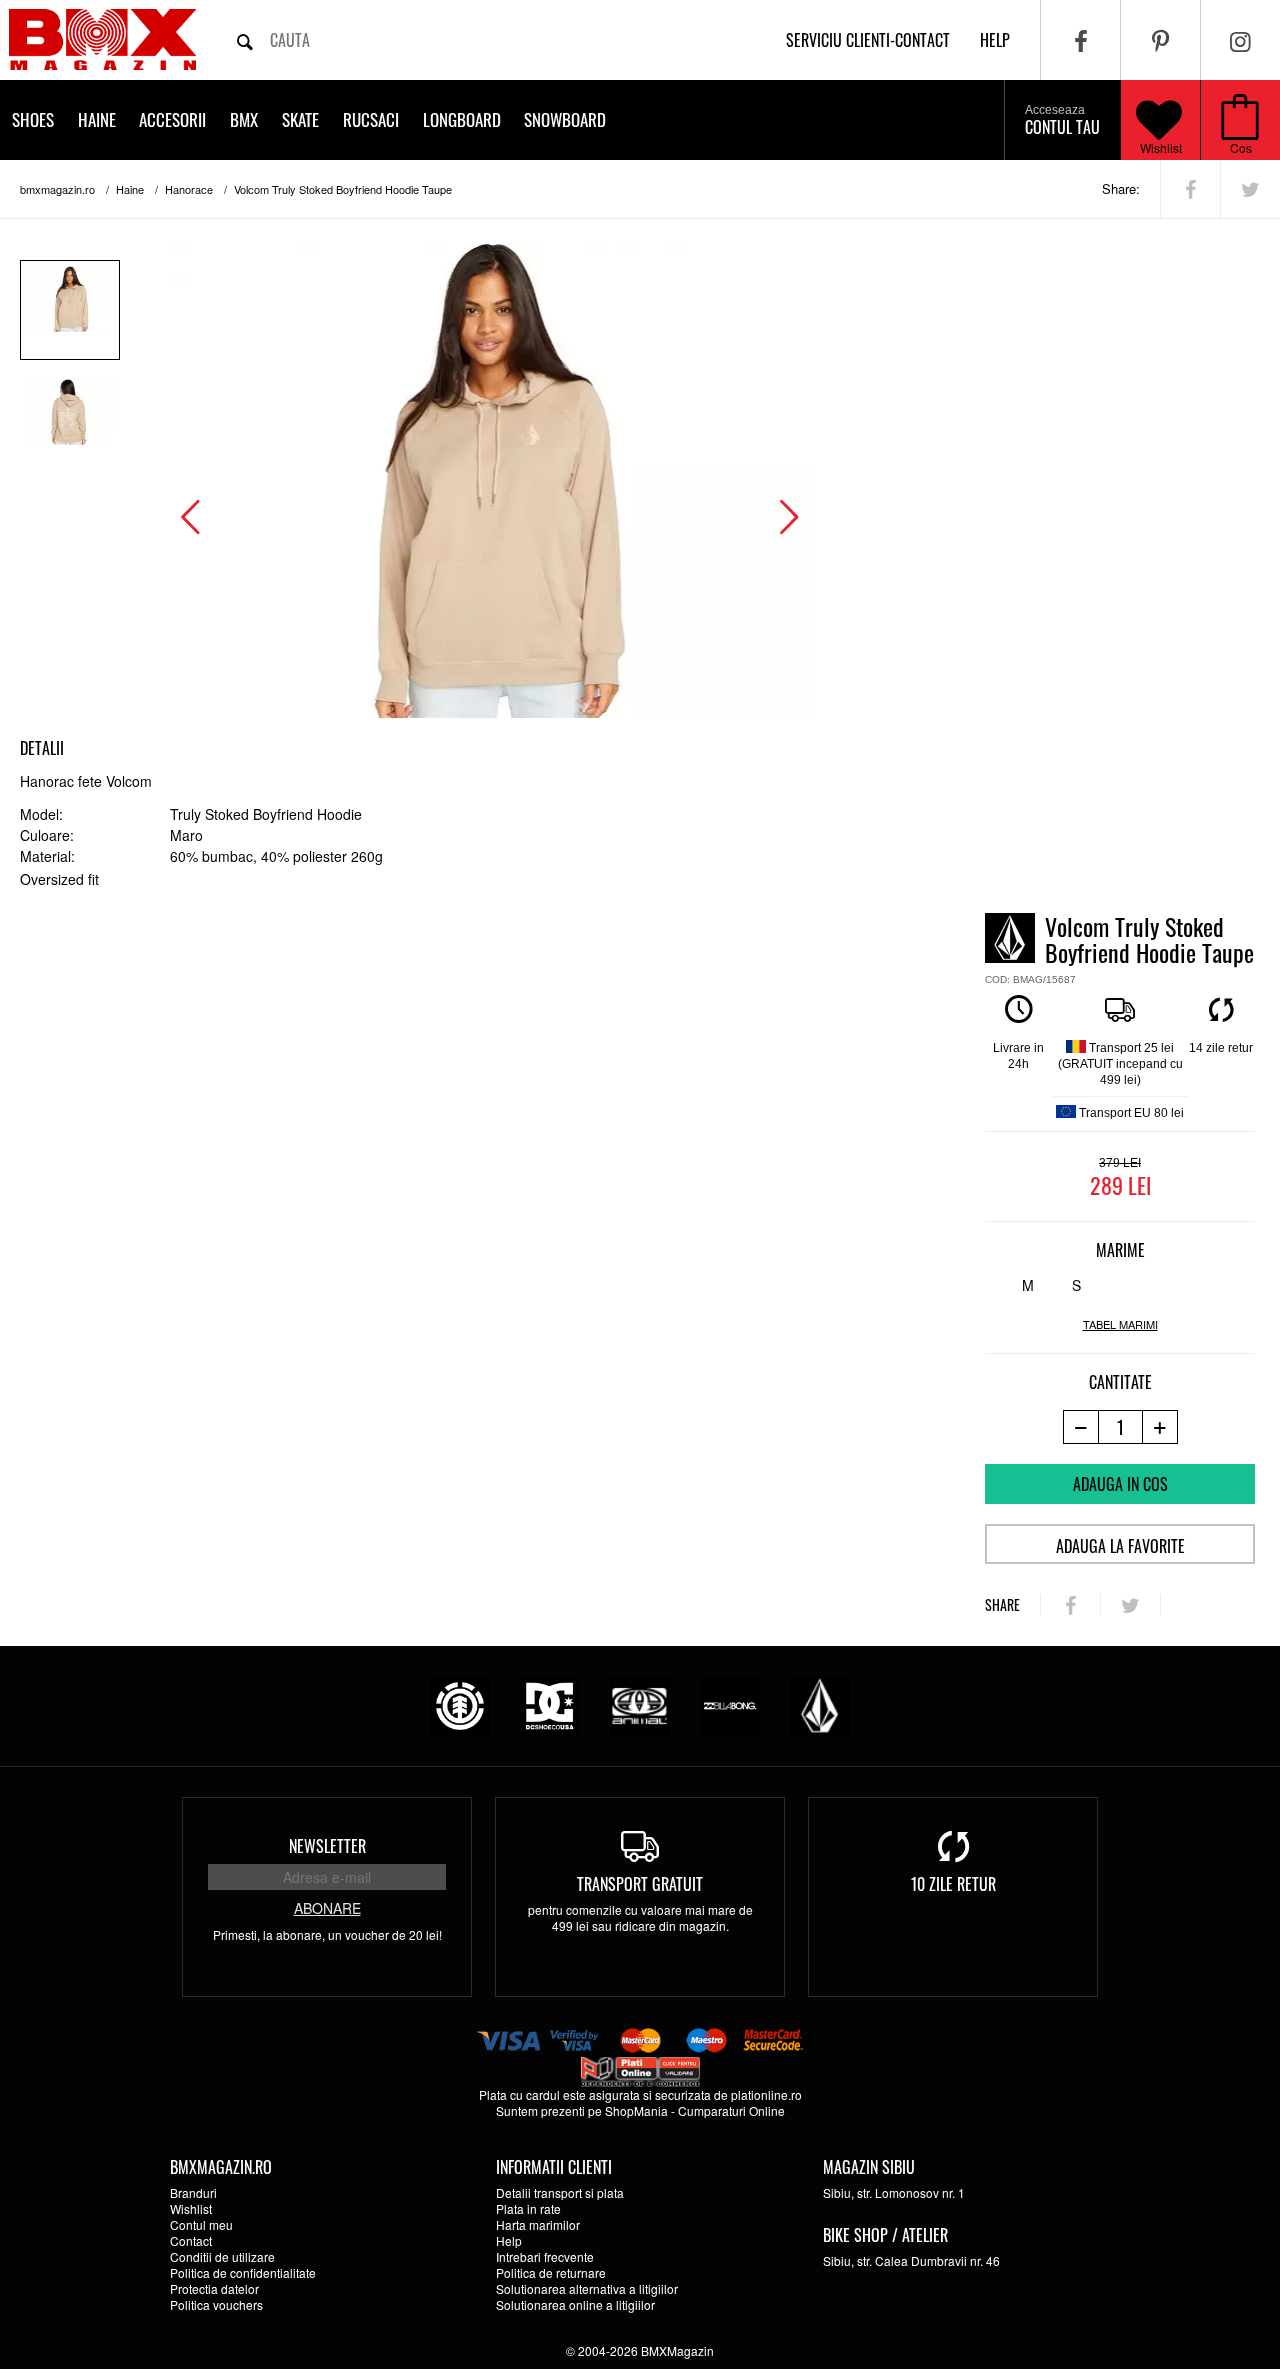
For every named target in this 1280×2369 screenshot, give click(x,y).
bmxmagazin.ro (57, 189)
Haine (97, 119)
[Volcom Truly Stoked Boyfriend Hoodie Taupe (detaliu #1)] (70, 423)
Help (509, 2240)
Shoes (33, 119)
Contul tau (1062, 121)
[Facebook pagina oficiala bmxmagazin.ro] (1080, 40)
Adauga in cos (1120, 1484)
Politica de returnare (551, 2272)
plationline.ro (766, 2094)
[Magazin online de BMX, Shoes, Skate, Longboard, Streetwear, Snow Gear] (102, 39)
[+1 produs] (1160, 1427)
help (995, 40)
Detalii (42, 748)
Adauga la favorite (1120, 1546)
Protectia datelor (214, 2288)
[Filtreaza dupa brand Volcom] (820, 1703)
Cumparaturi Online (731, 2110)
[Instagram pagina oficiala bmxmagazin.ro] (1240, 40)
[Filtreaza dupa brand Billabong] (730, 1703)
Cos (1241, 147)
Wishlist (1161, 147)
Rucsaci (371, 119)
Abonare (327, 1908)
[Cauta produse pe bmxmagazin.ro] (245, 40)
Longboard (462, 119)
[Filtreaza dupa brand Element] (460, 1703)
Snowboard (565, 119)
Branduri (193, 2192)
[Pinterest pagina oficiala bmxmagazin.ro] (1160, 40)
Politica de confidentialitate (243, 2272)
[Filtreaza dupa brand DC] (550, 1703)
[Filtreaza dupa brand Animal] (640, 1703)
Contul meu (201, 2224)
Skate (300, 119)
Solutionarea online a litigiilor (575, 2304)
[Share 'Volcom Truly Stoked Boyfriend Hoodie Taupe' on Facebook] (1190, 189)
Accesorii (172, 119)
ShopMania (636, 2110)
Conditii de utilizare (222, 2256)
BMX (244, 119)
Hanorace (189, 189)
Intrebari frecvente (545, 2256)
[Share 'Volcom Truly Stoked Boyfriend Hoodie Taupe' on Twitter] (1250, 189)
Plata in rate (528, 2208)
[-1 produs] (1080, 1427)
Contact (191, 2240)
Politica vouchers (216, 2304)
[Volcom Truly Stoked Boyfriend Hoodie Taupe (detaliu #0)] (70, 310)
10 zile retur (953, 1884)
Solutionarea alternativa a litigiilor (587, 2288)
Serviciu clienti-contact (868, 40)
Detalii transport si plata (560, 2192)
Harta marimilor (538, 2224)
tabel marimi (1120, 1324)
